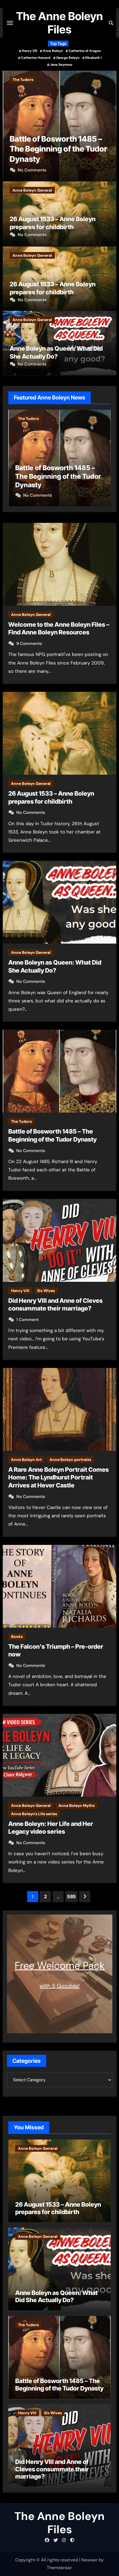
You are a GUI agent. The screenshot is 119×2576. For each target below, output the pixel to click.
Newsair (90, 2560)
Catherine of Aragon (85, 51)
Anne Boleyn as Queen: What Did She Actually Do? (56, 2296)
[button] (109, 125)
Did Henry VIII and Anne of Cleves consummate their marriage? (57, 149)
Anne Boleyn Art (26, 1460)
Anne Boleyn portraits (70, 1460)
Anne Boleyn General (32, 190)
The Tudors (21, 1121)
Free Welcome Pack (60, 1965)
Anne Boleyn (53, 51)
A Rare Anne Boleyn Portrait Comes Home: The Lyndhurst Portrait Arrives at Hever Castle (59, 1477)
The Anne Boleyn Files (59, 23)
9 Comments (29, 644)
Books (17, 1637)
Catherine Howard (36, 58)
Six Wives (47, 80)
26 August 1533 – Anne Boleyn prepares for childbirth (58, 2208)
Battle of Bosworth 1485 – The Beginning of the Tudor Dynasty (59, 2384)
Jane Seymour (61, 65)
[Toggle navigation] (10, 23)
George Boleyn (68, 58)
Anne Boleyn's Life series (34, 1814)
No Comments (32, 235)
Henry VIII (29, 51)
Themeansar (59, 2568)
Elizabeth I (93, 58)
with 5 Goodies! (60, 1986)
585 (71, 1897)
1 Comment (29, 170)
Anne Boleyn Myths (77, 1805)
